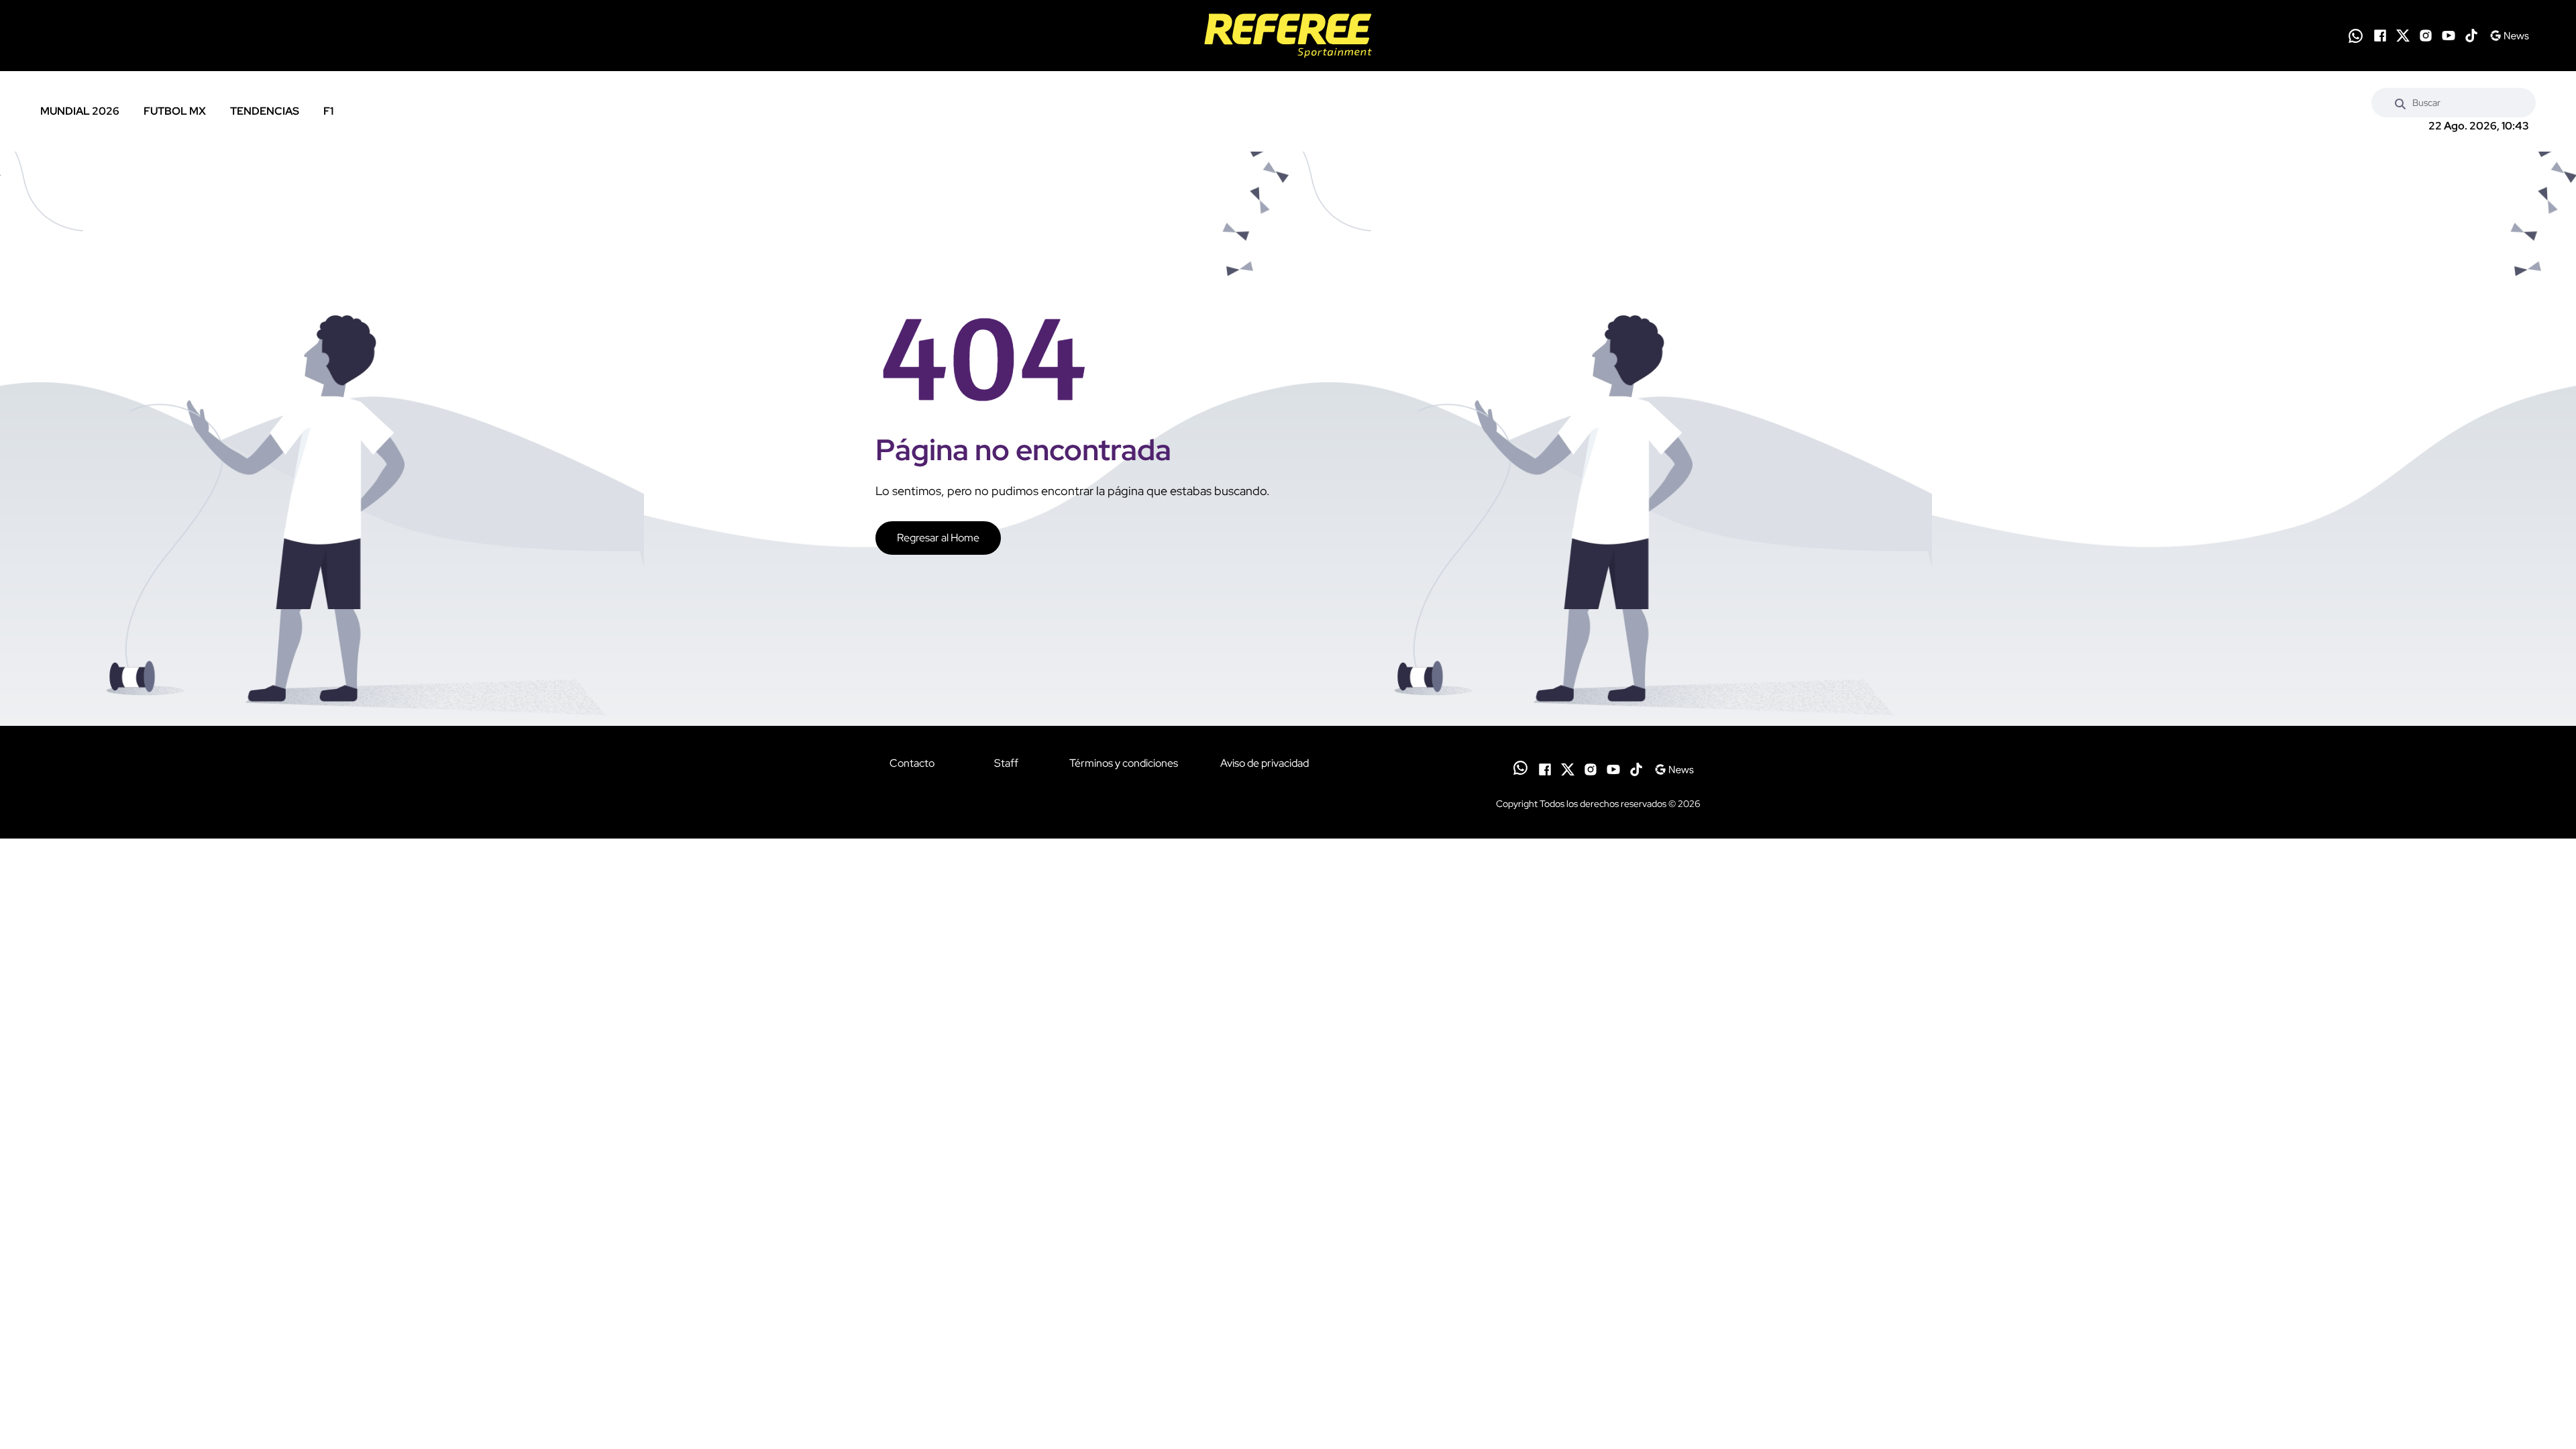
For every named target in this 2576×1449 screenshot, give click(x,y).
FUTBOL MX (175, 111)
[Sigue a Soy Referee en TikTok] (2471, 36)
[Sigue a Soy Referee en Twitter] (2403, 36)
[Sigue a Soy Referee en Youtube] (2449, 36)
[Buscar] (2400, 103)
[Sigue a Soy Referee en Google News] (2509, 36)
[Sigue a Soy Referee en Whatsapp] (2356, 36)
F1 (328, 111)
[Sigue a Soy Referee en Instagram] (2426, 36)
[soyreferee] (1288, 36)
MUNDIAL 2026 (80, 111)
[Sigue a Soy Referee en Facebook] (2380, 36)
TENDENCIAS (265, 111)
